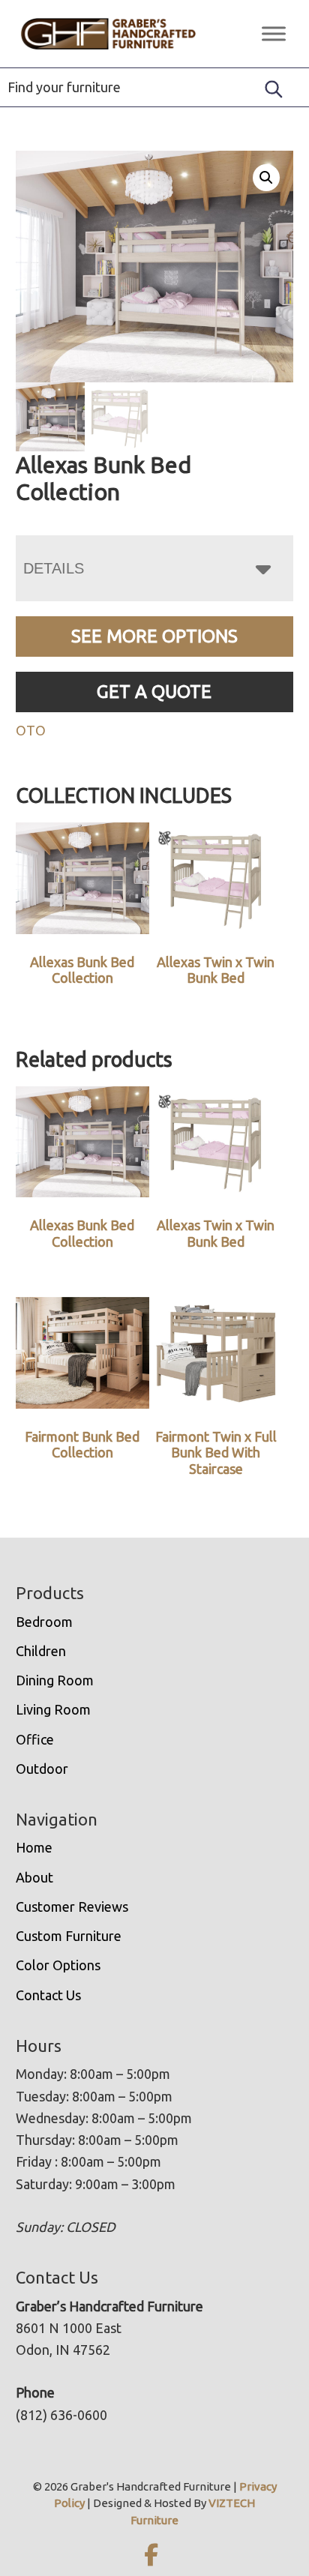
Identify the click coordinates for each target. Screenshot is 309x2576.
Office (35, 1739)
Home (34, 1847)
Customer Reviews (72, 1907)
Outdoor (42, 1769)
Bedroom (44, 1622)
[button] (266, 178)
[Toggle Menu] (274, 33)
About (34, 1877)
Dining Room (55, 1680)
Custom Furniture (69, 1936)
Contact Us (48, 1995)
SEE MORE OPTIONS (154, 636)
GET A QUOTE (154, 692)
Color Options (58, 1965)
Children (41, 1651)
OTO (31, 730)
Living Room (53, 1709)
